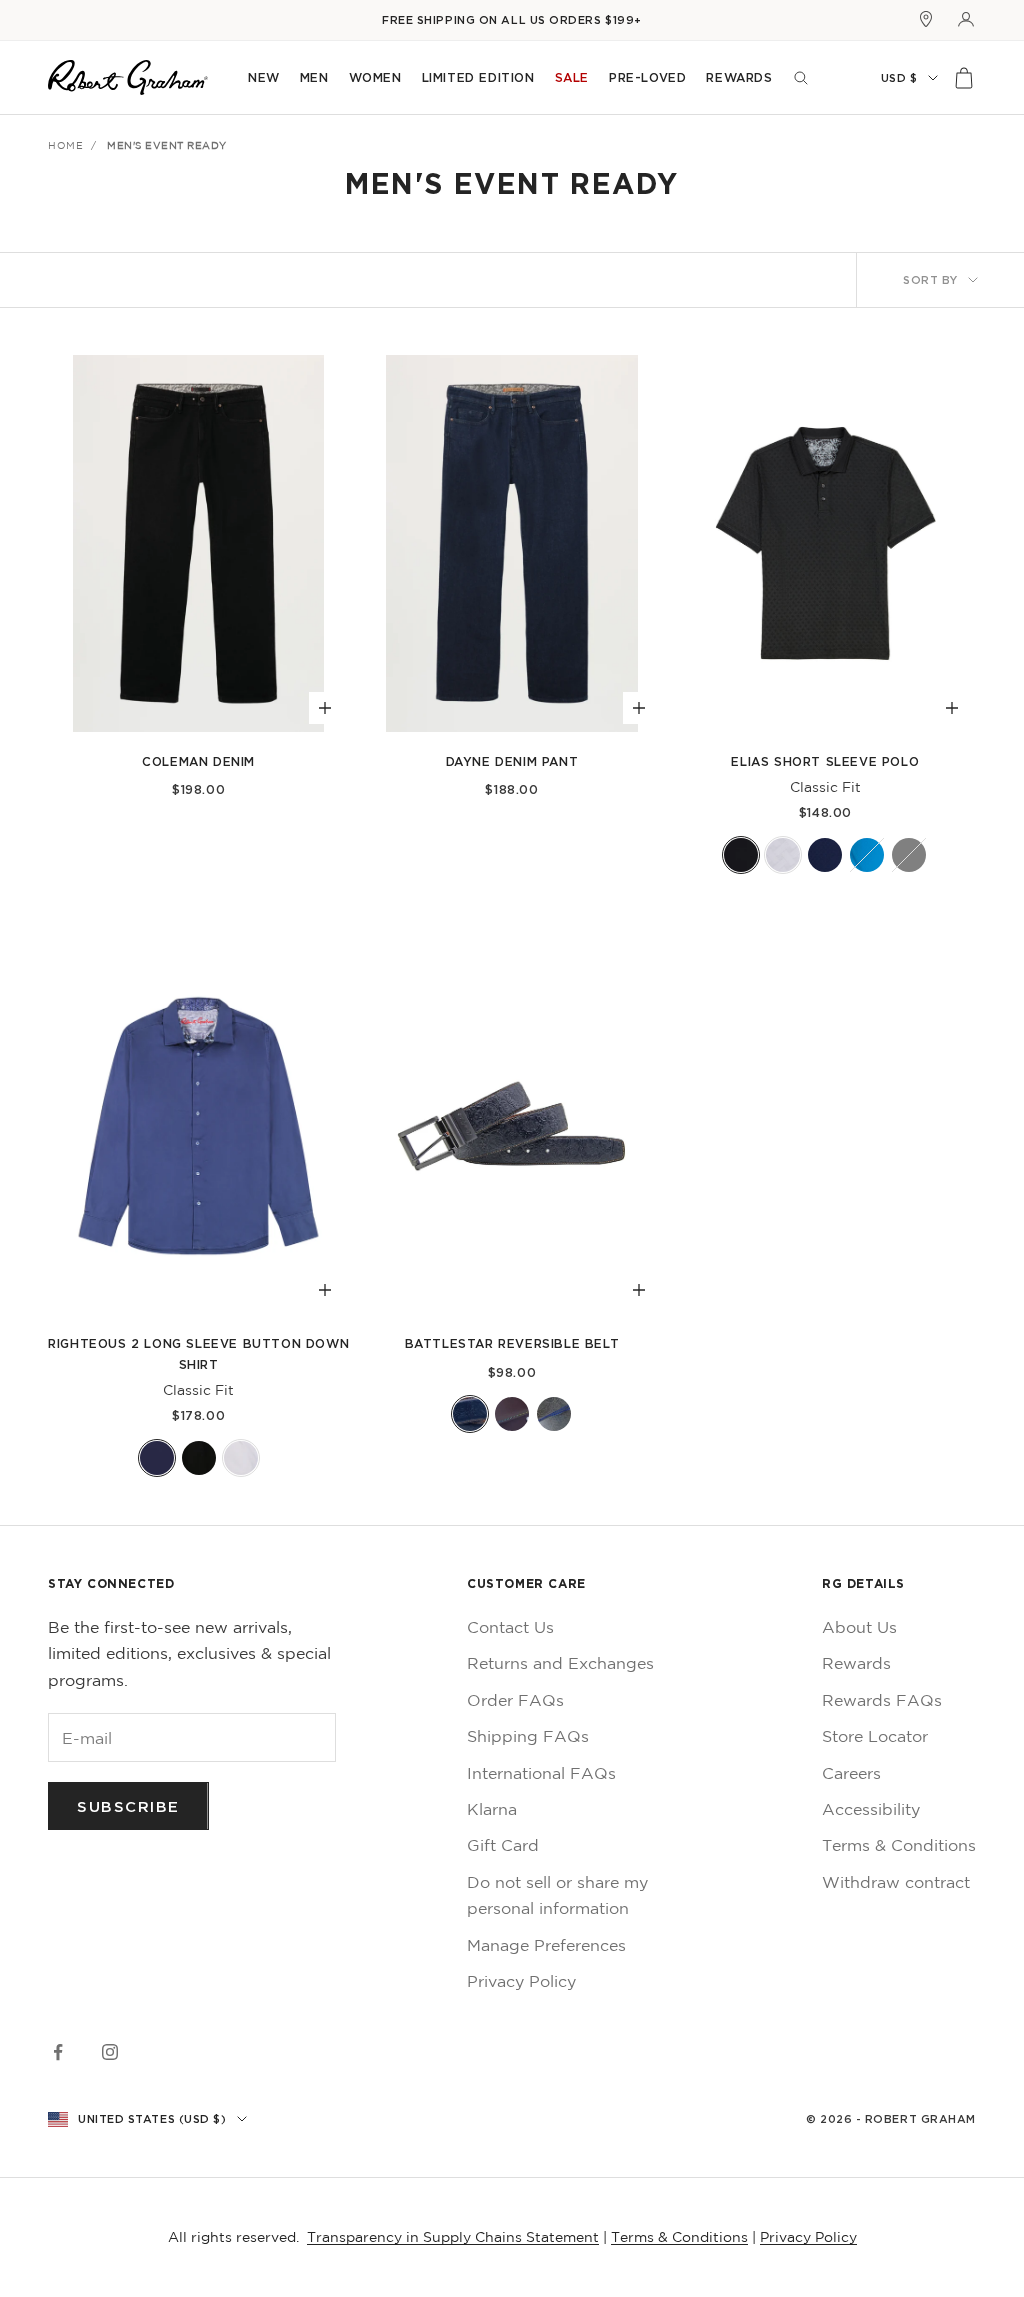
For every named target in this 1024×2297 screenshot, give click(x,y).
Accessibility (871, 1809)
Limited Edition (478, 77)
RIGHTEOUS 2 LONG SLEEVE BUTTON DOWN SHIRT (198, 1353)
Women (375, 77)
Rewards (739, 77)
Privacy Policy (521, 1981)
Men (314, 77)
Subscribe (128, 1806)
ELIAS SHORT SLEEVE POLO (825, 761)
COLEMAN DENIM (198, 761)
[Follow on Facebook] (58, 2052)
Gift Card (503, 1845)
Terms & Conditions (899, 1845)
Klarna (492, 1809)
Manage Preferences (546, 1945)
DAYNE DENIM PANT (512, 761)
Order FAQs (515, 1700)
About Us (859, 1627)
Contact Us (510, 1627)
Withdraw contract (896, 1882)
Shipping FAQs (528, 1736)
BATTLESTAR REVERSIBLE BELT (512, 1343)
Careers (851, 1773)
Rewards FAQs (882, 1700)
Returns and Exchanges (560, 1663)
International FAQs (541, 1773)
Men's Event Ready (167, 145)
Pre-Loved (647, 77)
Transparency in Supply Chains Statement (453, 2237)
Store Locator (875, 1736)
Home (65, 145)
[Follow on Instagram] (110, 2052)
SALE (572, 77)
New (264, 77)
